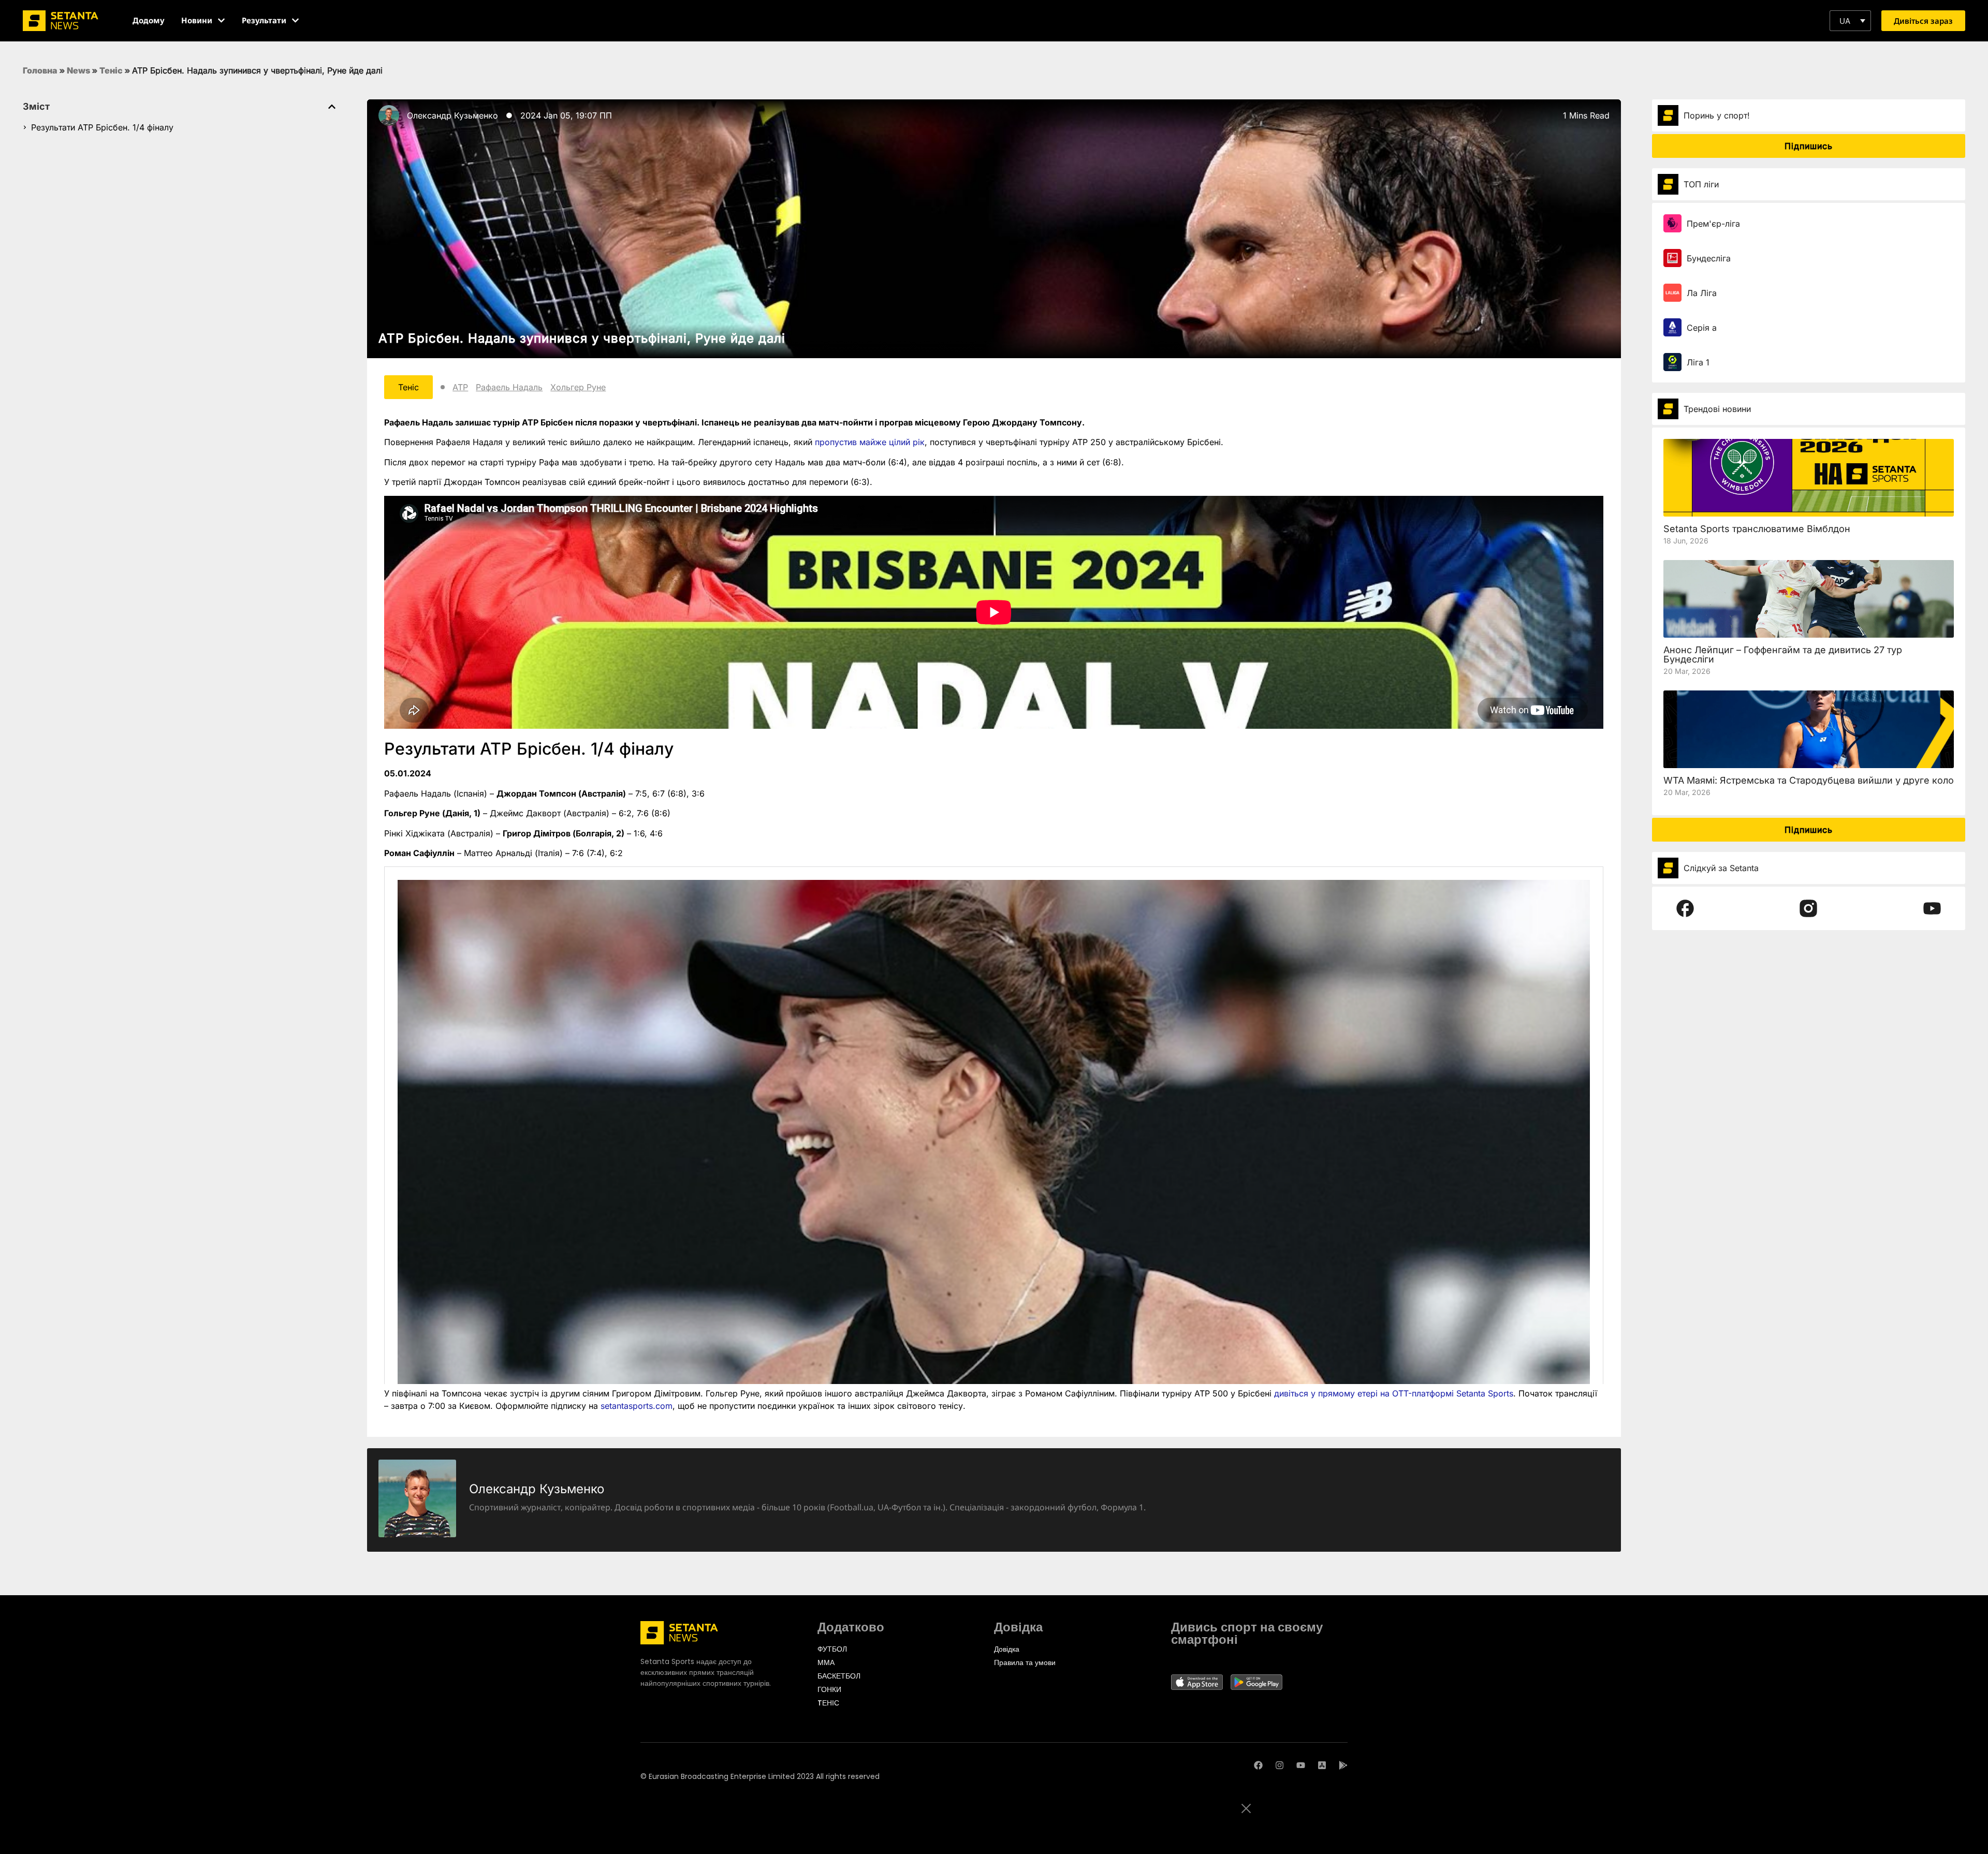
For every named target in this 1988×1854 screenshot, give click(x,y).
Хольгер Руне (578, 387)
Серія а (1702, 328)
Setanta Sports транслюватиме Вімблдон (1757, 529)
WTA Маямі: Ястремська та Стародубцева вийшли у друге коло (1809, 780)
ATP (460, 387)
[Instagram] (1280, 1765)
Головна (40, 70)
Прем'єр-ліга (1713, 224)
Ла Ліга (1702, 293)
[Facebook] (1258, 1765)
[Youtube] (1301, 1765)
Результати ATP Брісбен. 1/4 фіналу (102, 127)
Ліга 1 (1698, 362)
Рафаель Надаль (509, 387)
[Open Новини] (221, 20)
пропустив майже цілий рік (870, 442)
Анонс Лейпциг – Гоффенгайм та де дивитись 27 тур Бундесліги (1783, 654)
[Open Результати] (295, 20)
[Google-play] (1343, 1765)
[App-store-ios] (1322, 1765)
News (78, 70)
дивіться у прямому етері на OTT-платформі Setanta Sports (1394, 1393)
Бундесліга (1709, 258)
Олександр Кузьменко (452, 115)
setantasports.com (637, 1406)
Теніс (111, 70)
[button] (1850, 21)
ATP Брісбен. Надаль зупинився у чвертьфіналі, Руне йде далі (582, 338)
